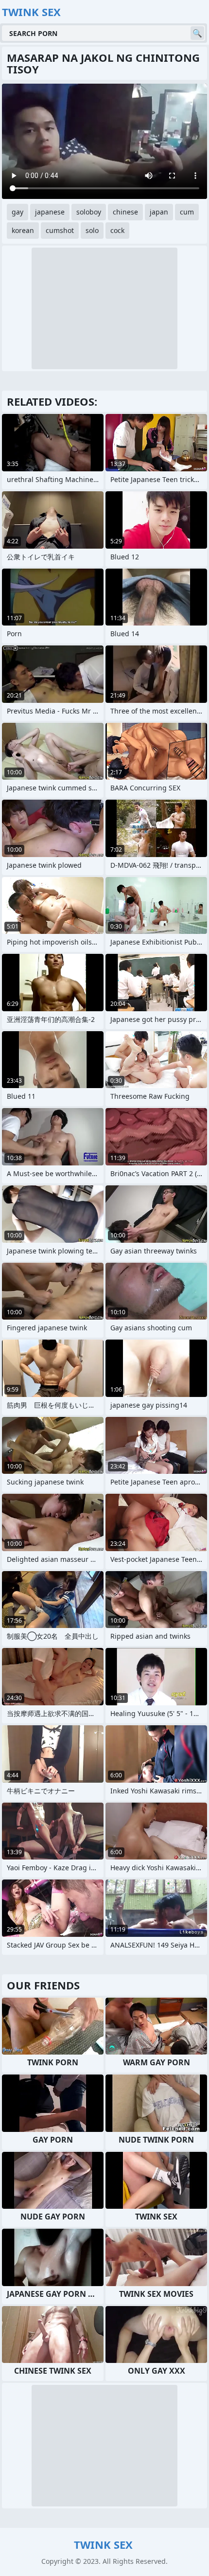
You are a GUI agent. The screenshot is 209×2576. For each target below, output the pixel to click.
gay (17, 212)
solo (92, 230)
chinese (125, 212)
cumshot (60, 230)
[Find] (197, 33)
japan (159, 212)
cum (187, 212)
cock (117, 230)
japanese (50, 212)
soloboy (89, 212)
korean (23, 230)
